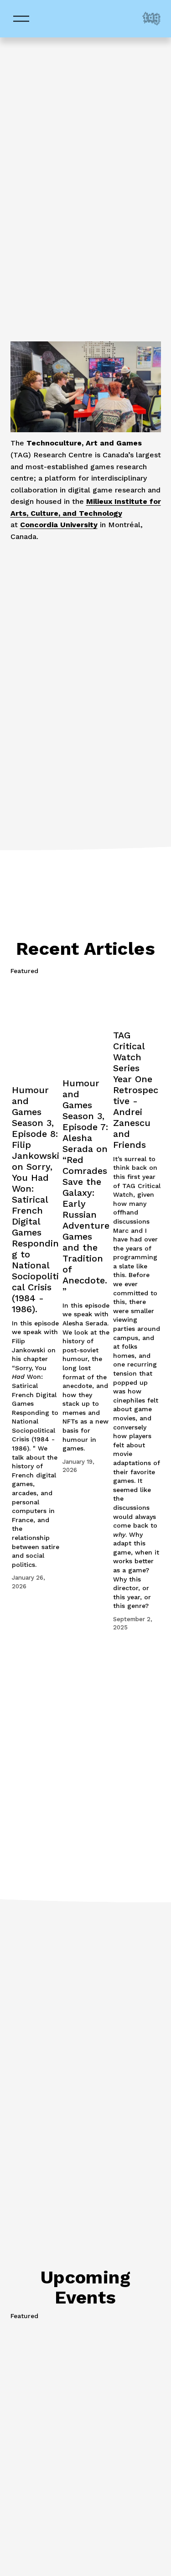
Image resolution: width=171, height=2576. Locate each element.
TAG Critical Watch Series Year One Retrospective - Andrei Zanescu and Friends (136, 1090)
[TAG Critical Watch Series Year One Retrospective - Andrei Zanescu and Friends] (137, 1002)
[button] (145, 971)
